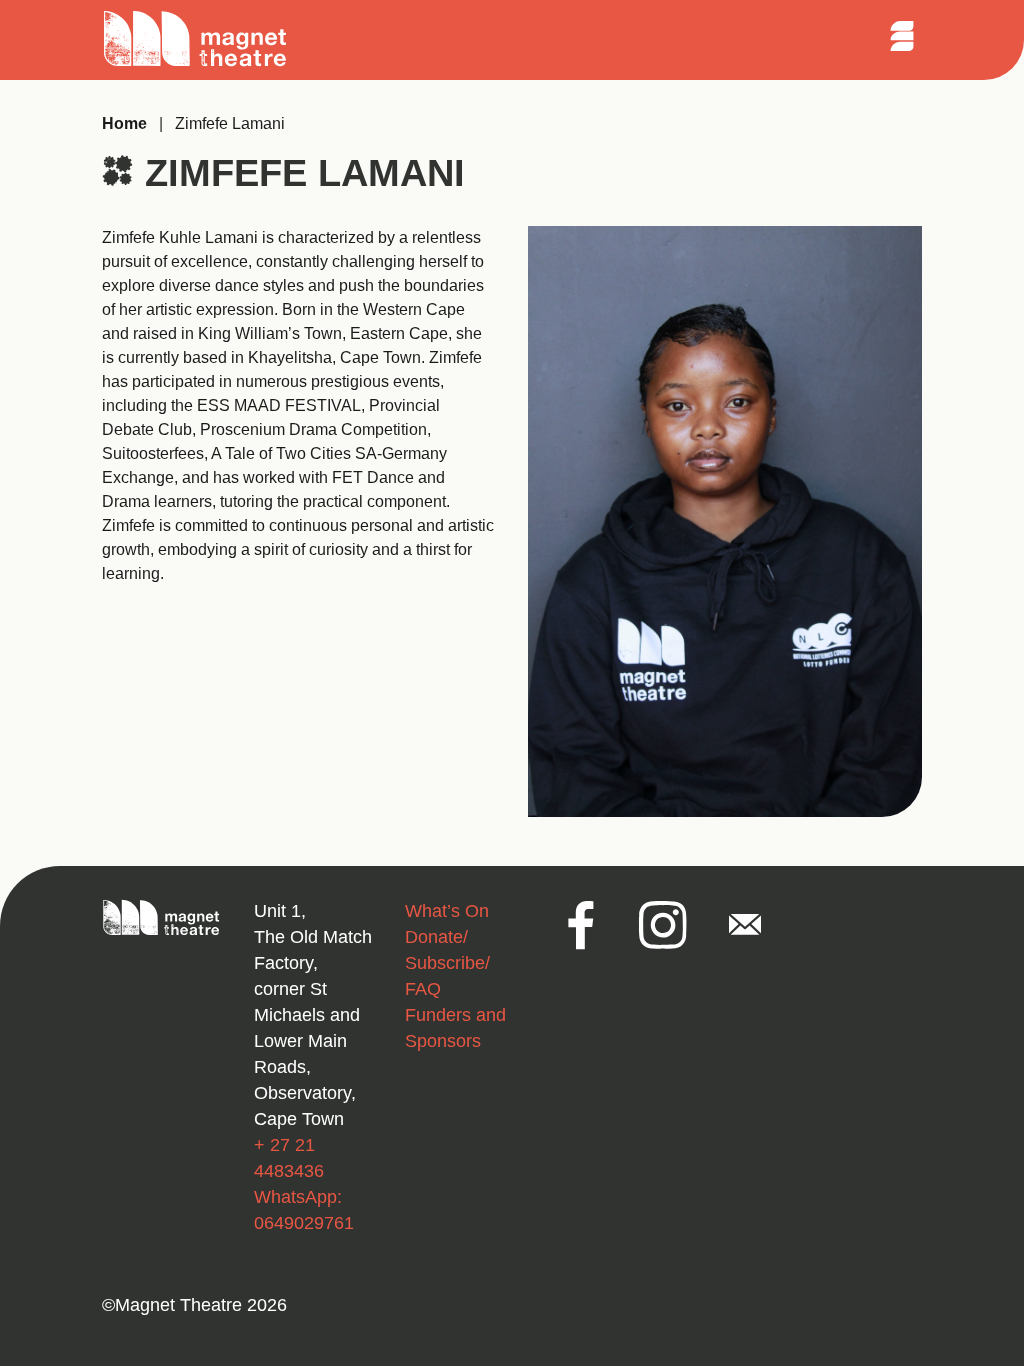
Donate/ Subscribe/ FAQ (447, 963)
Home (124, 123)
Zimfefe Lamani (230, 123)
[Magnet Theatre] (195, 63)
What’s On (447, 911)
